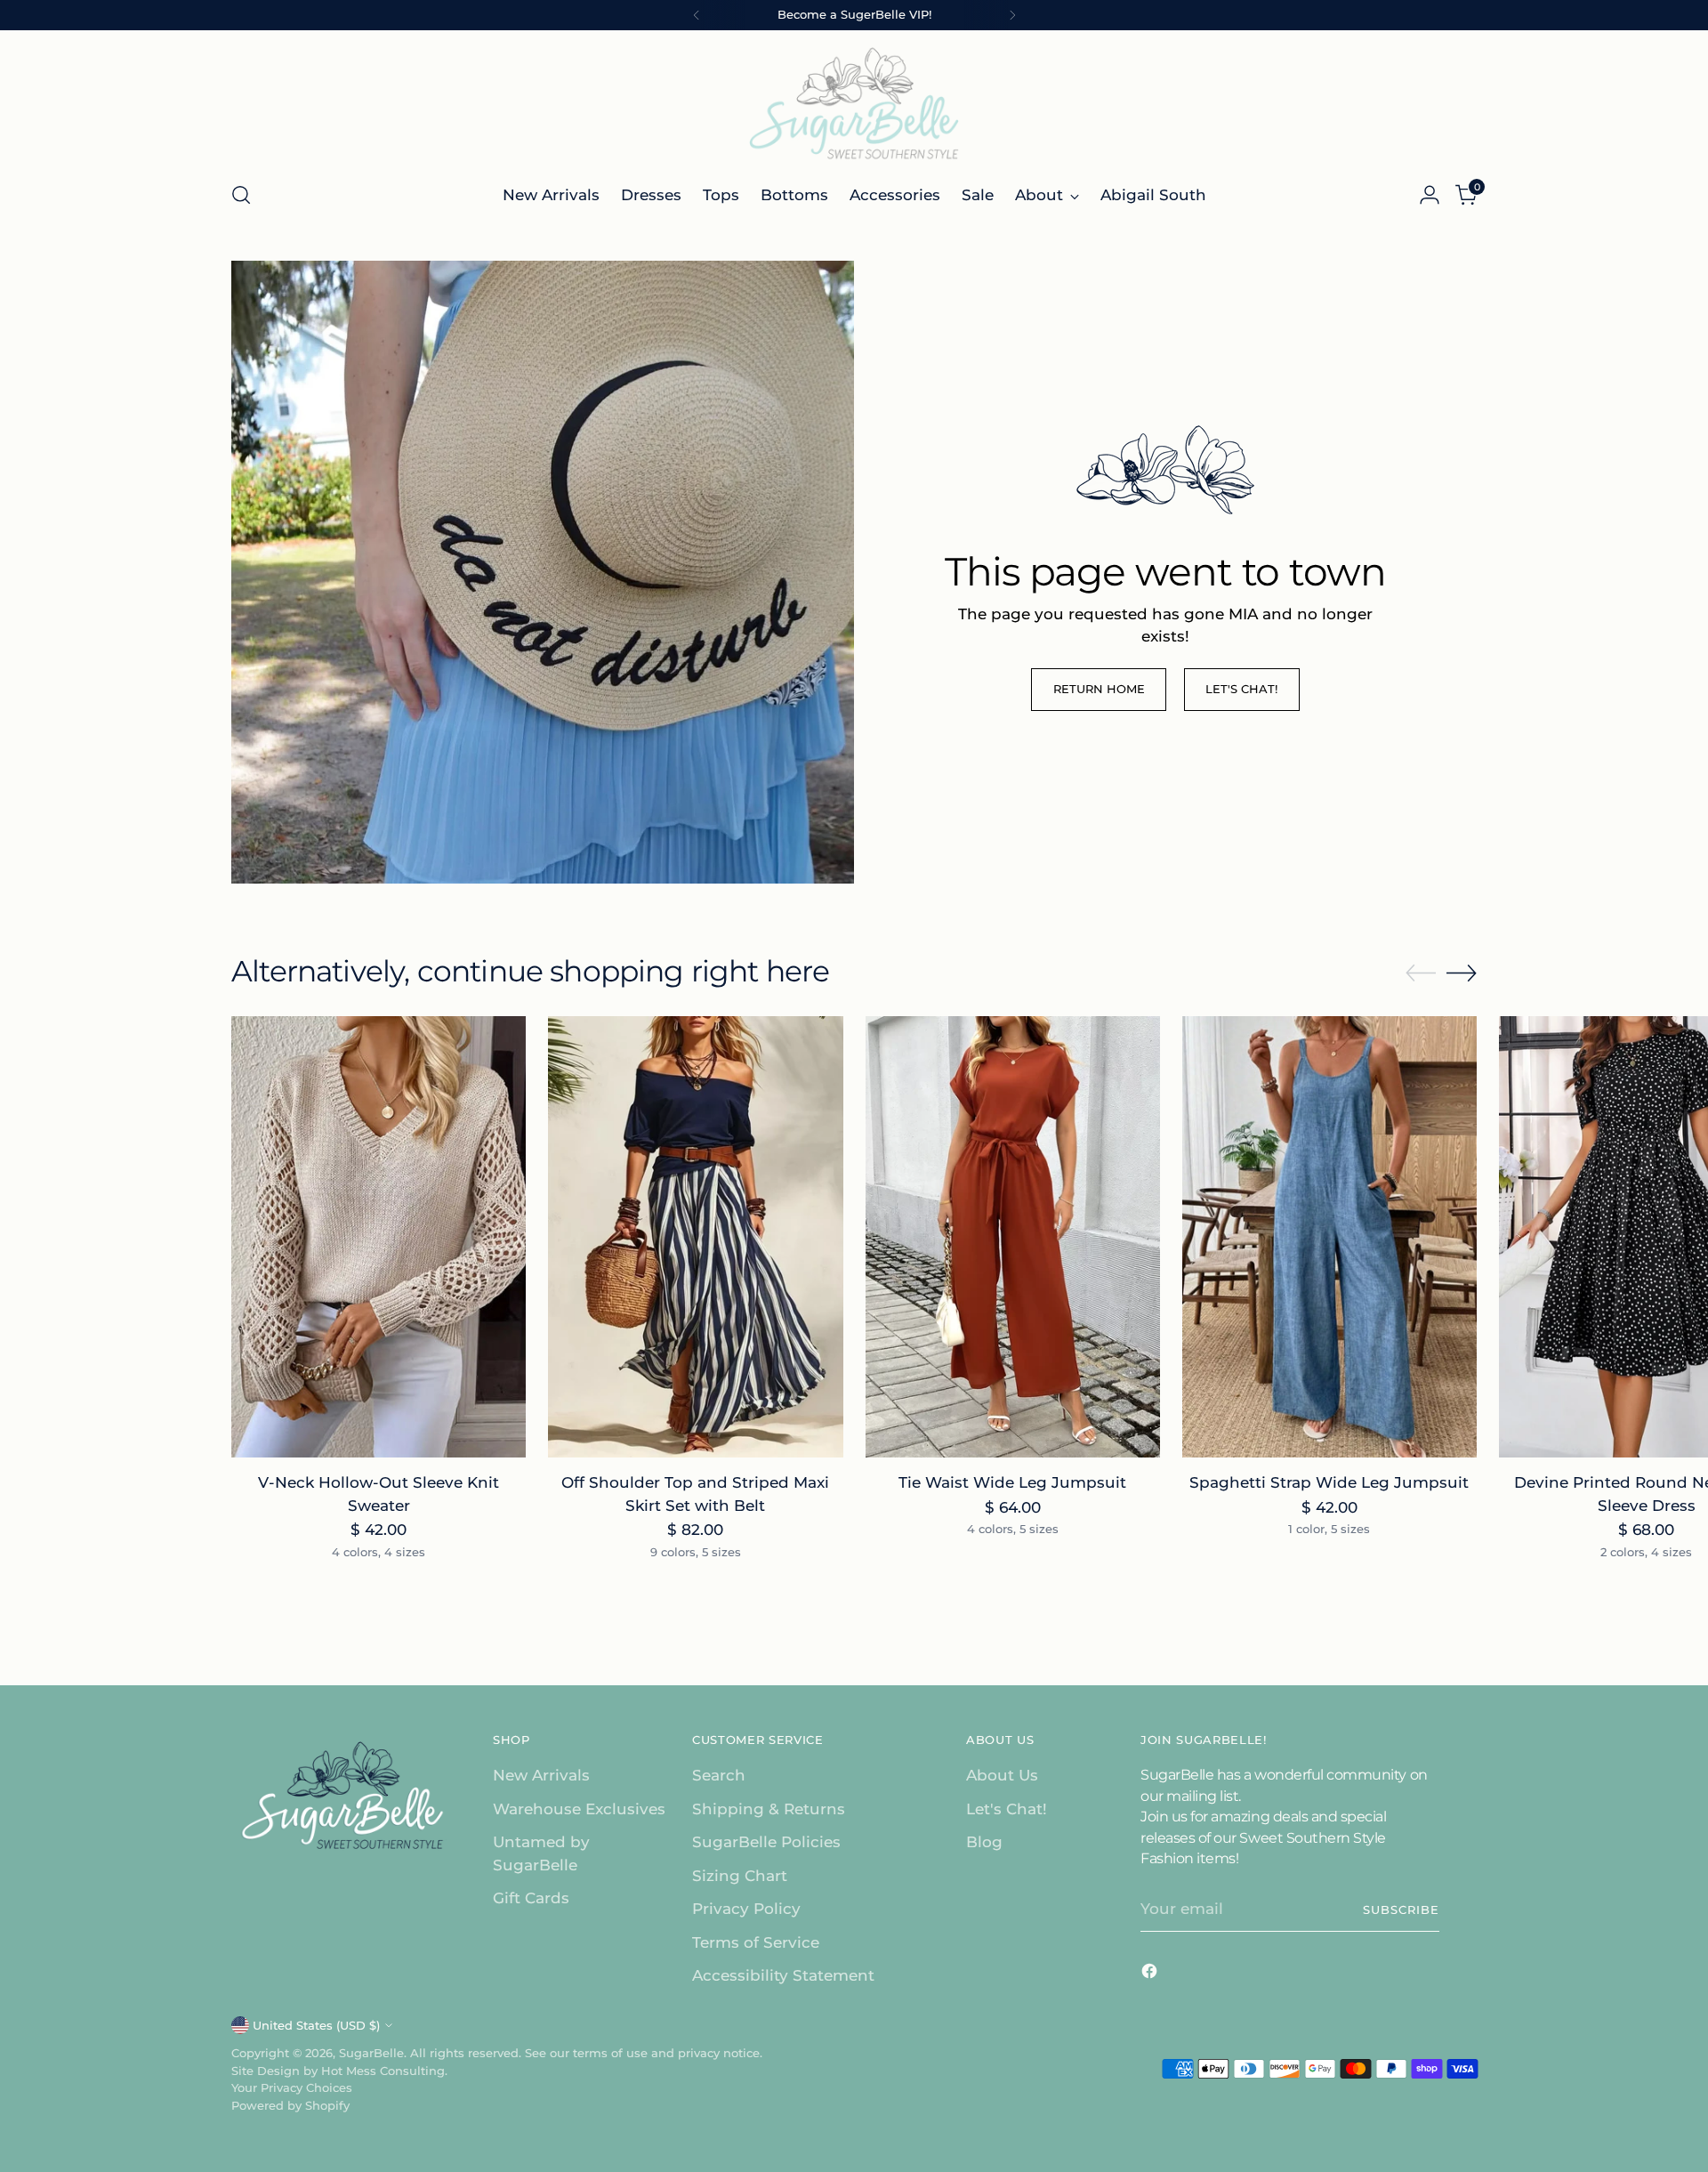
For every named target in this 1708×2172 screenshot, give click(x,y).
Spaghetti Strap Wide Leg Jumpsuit (1329, 1482)
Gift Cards (531, 1898)
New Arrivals (541, 1775)
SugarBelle (371, 2053)
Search (719, 1775)
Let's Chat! (1007, 1809)
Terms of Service (756, 1942)
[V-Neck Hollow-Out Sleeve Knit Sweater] (379, 1237)
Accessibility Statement (783, 1975)
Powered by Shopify (290, 2105)
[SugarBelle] (854, 103)
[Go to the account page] (1430, 195)
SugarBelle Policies (766, 1842)
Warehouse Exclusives (579, 1809)
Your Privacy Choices (292, 2087)
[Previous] (697, 15)
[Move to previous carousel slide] (1421, 973)
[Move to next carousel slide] (1462, 973)
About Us (1002, 1775)
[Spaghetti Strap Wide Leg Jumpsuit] (1329, 1237)
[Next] (1012, 15)
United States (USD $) (316, 2025)
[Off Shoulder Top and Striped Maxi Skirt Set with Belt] (695, 1237)
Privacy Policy (746, 1909)
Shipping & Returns (769, 1809)
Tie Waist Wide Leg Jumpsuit (1012, 1482)
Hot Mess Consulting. (384, 2071)
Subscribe (1401, 1910)
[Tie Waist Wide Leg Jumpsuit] (1013, 1237)
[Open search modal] (241, 195)
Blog (984, 1842)
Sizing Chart (740, 1876)
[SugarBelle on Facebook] (1151, 1974)
